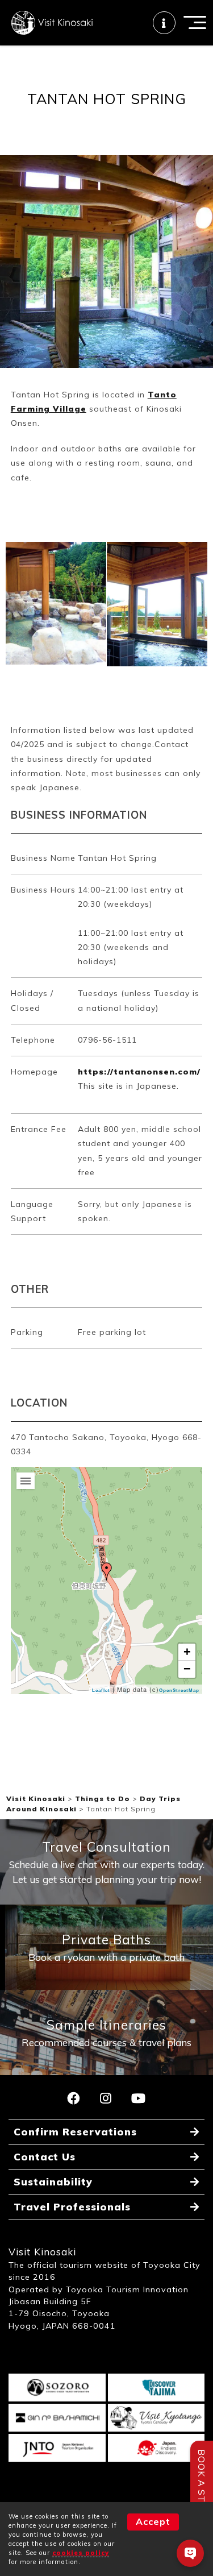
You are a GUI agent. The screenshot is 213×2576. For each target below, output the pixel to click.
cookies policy (81, 2553)
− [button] (187, 1669)
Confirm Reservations (75, 2132)
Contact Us (45, 2157)
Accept (153, 2521)
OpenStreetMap (179, 1691)
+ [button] (187, 1652)
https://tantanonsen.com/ (139, 1072)
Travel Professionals (72, 2207)
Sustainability (53, 2182)
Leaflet (101, 1691)
